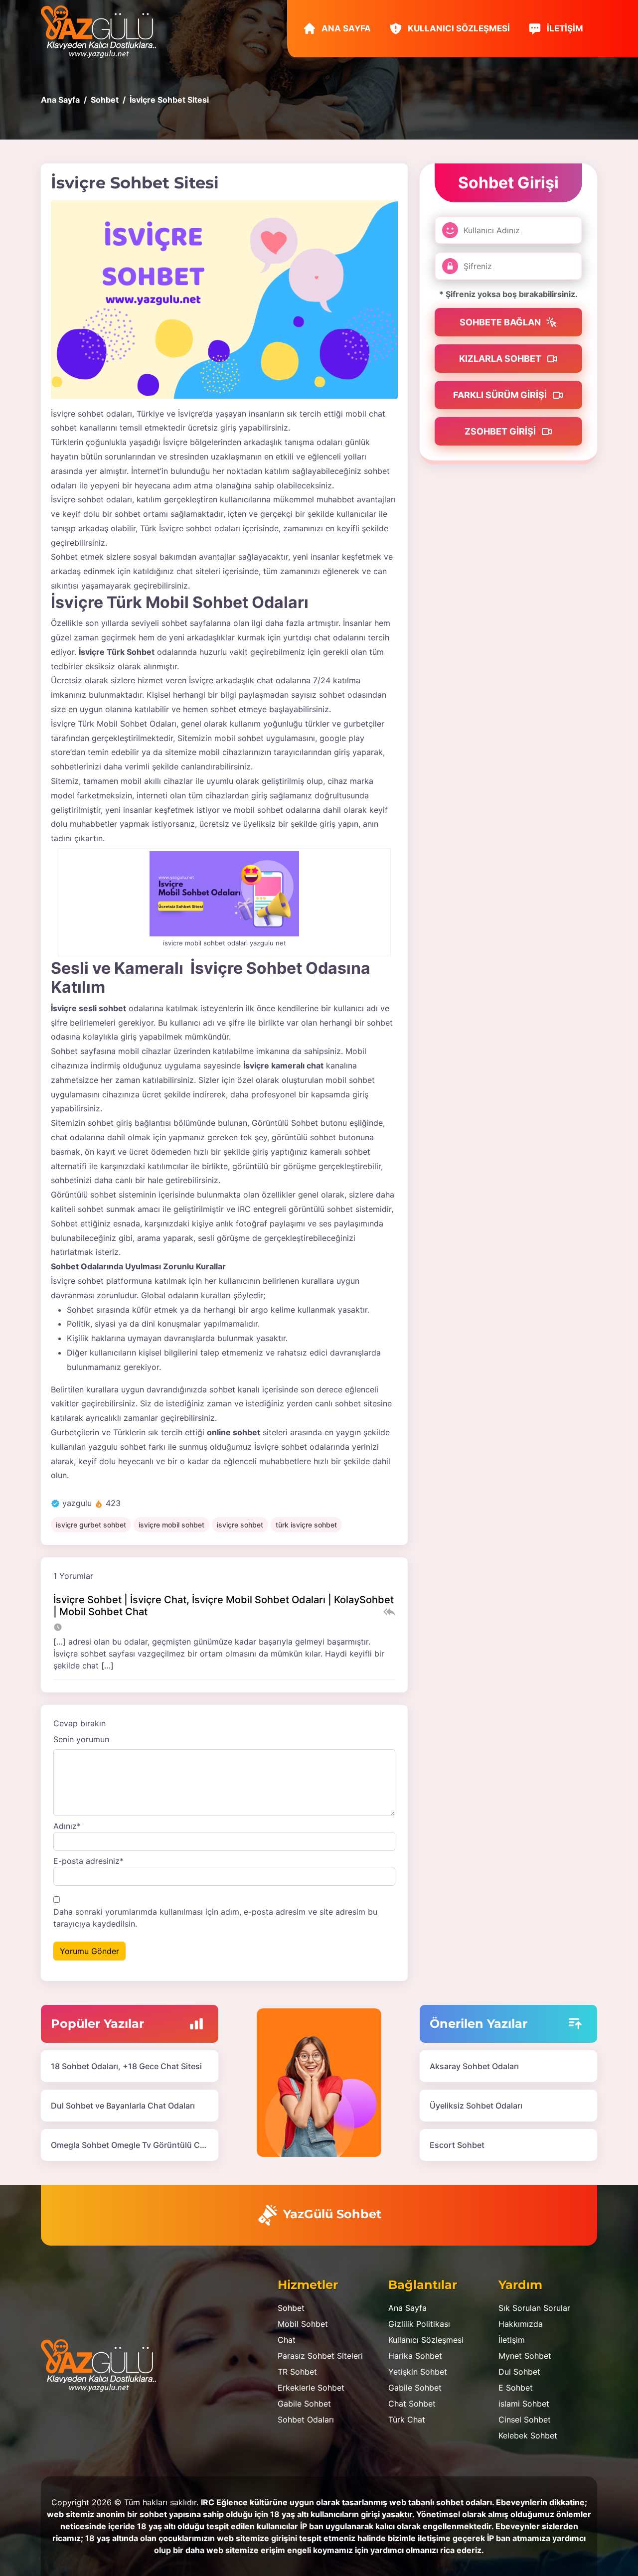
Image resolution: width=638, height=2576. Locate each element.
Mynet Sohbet (525, 2356)
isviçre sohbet (240, 1525)
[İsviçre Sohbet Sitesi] (224, 299)
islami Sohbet (524, 2404)
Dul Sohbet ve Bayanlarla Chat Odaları (123, 2106)
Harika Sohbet (415, 2356)
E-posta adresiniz (88, 1861)
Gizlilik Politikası (419, 2324)
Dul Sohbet (519, 2372)
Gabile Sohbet (304, 2404)
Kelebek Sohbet (528, 2435)
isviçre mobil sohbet (171, 1525)
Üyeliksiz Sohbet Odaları (476, 2106)
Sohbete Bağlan (501, 322)
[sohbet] (103, 31)
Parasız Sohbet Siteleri (320, 2356)
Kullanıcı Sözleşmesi (458, 28)
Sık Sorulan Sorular (534, 2308)
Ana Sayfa (345, 28)
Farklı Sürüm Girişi (501, 395)
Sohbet (291, 2308)
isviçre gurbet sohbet (91, 1525)
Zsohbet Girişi (501, 431)
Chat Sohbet (412, 2404)
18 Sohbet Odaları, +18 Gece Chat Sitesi (126, 2066)
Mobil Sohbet (303, 2324)
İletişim (564, 28)
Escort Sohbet (457, 2145)
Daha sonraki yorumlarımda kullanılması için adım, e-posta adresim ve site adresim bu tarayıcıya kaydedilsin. (215, 1918)
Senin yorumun (81, 1739)
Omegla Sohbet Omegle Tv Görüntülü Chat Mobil (143, 2145)
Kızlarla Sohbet (501, 359)
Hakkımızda (521, 2324)
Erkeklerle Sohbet (311, 2388)
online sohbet (234, 1432)
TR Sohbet (297, 2372)
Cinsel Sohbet (525, 2420)
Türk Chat (407, 2420)
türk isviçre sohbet (306, 1525)
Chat (287, 2340)
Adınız (67, 1826)
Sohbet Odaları (306, 2420)
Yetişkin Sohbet (418, 2372)
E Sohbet (516, 2388)
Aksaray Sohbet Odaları (474, 2066)
